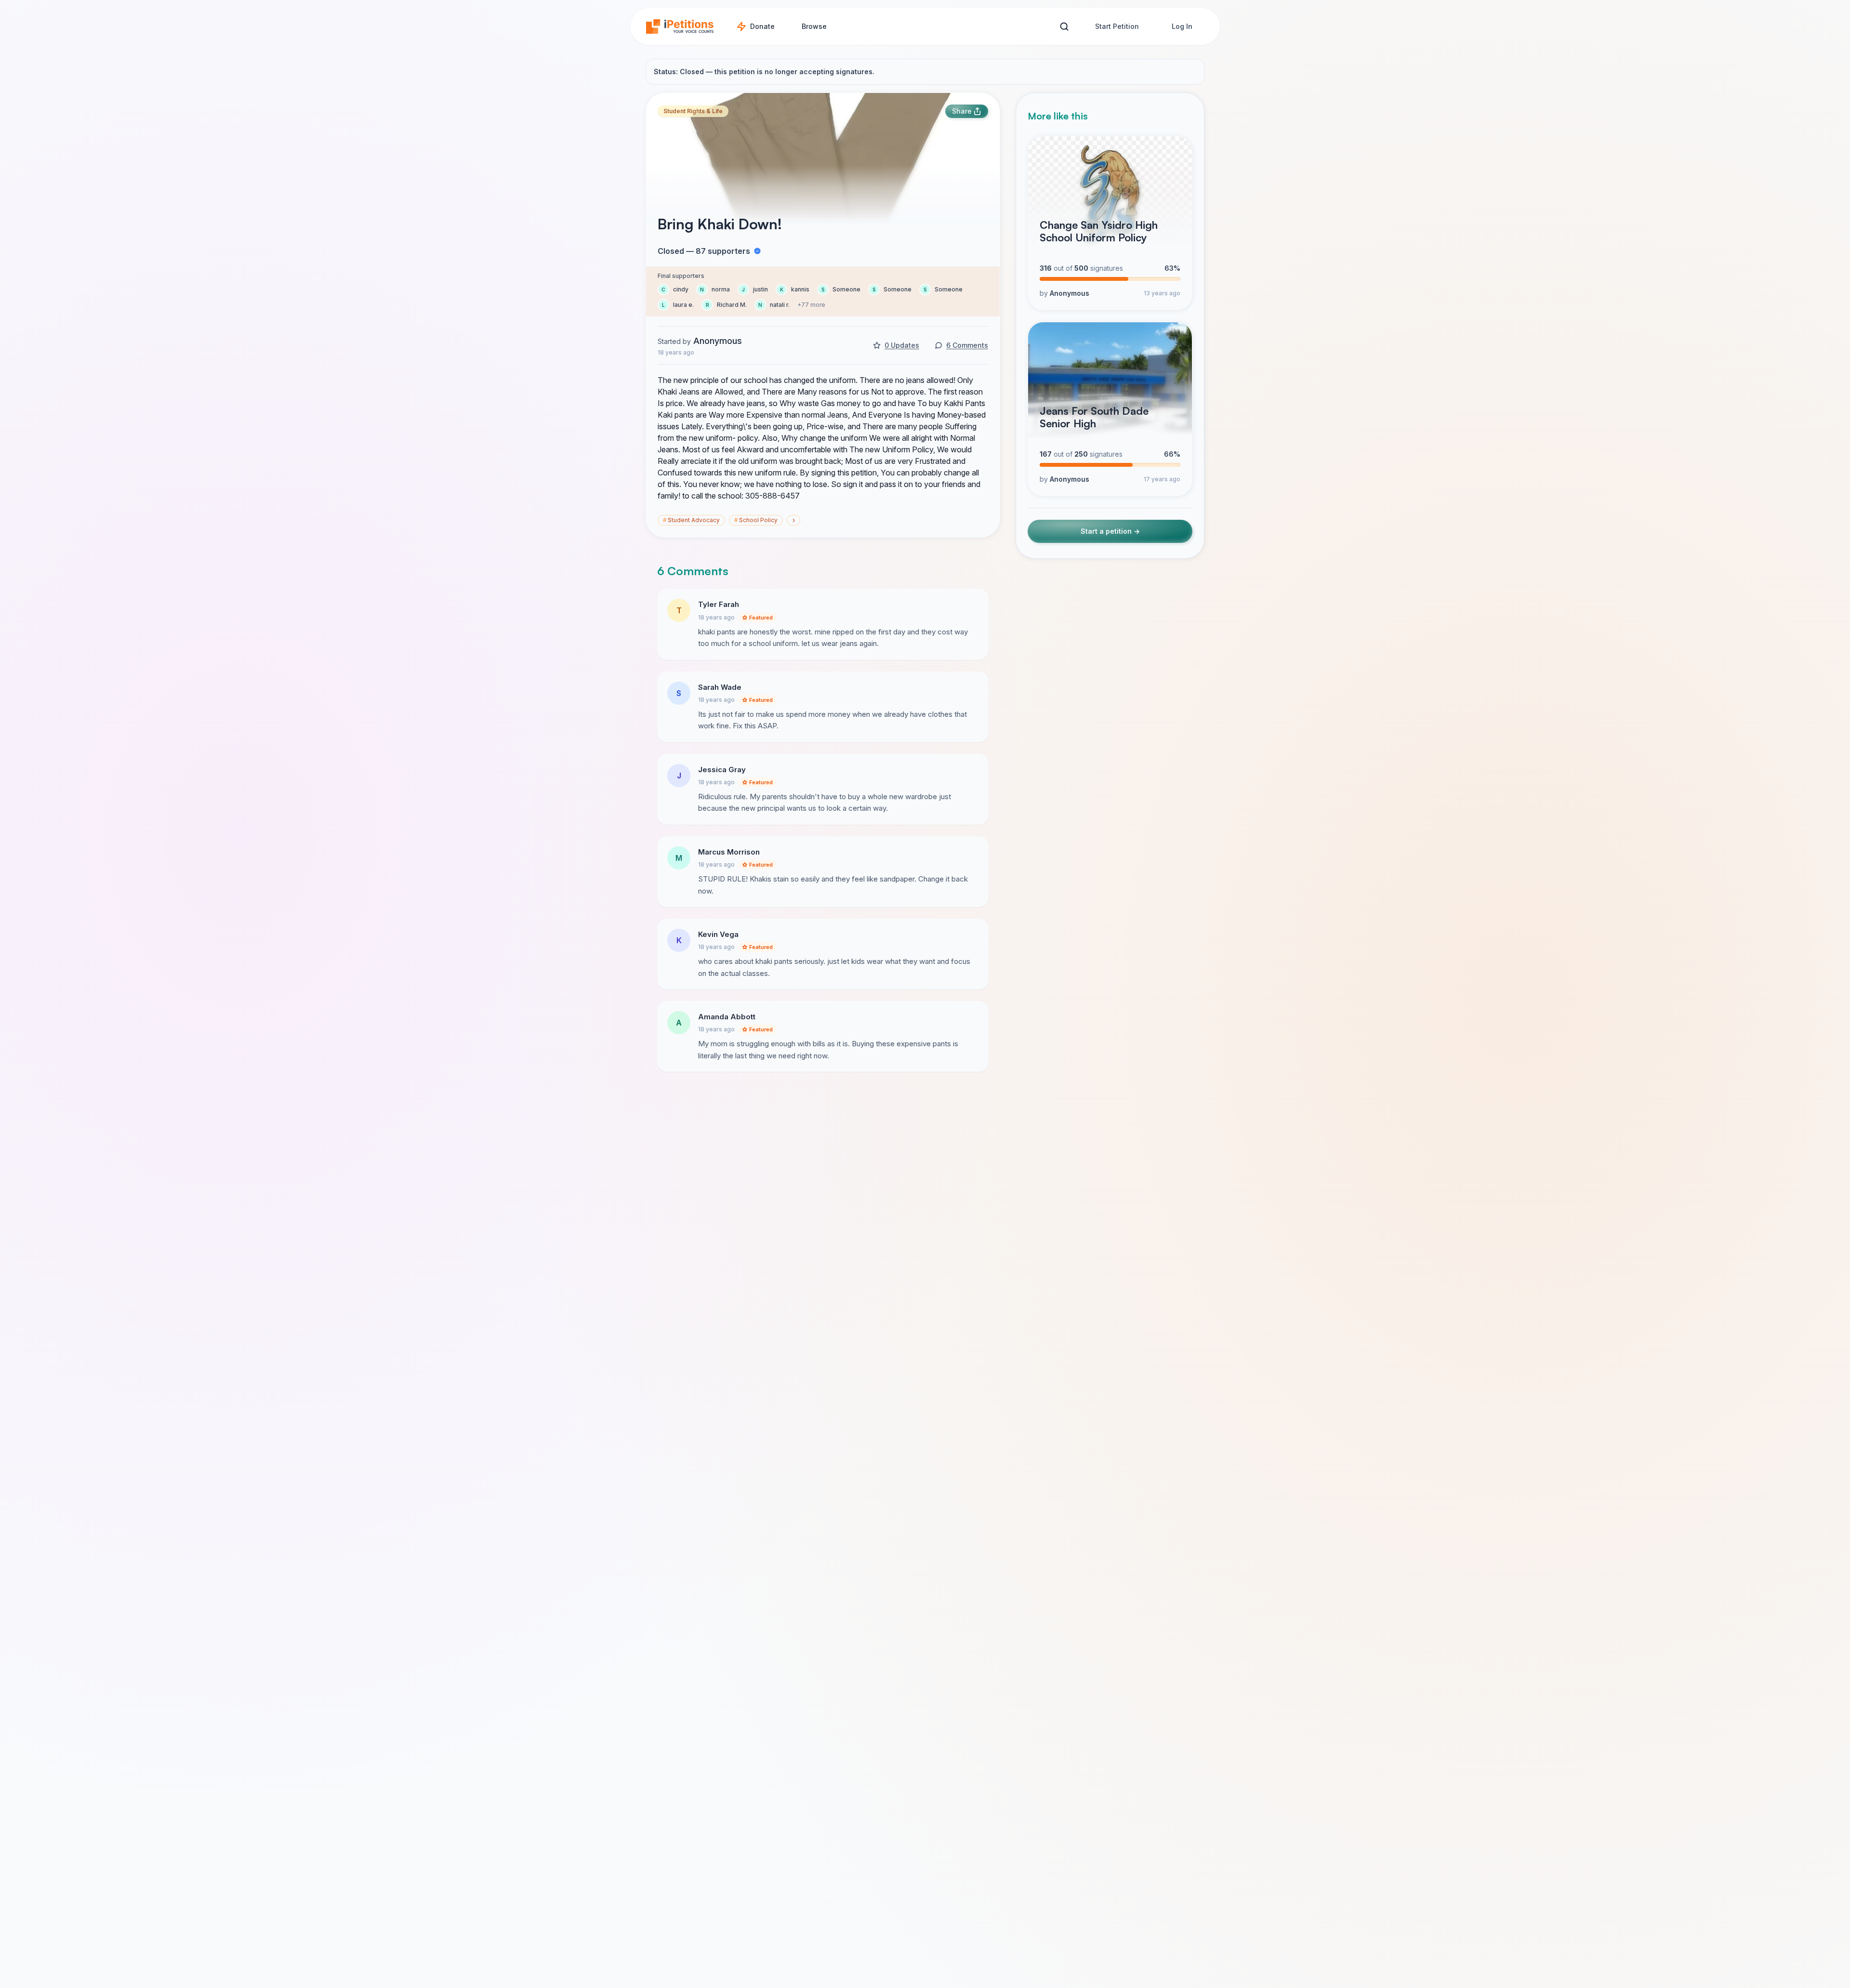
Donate (762, 26)
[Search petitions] (1064, 27)
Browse (814, 26)
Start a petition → (1110, 531)
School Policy (756, 520)
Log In (1182, 26)
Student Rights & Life (693, 111)
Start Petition (1117, 26)
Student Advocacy (691, 520)
